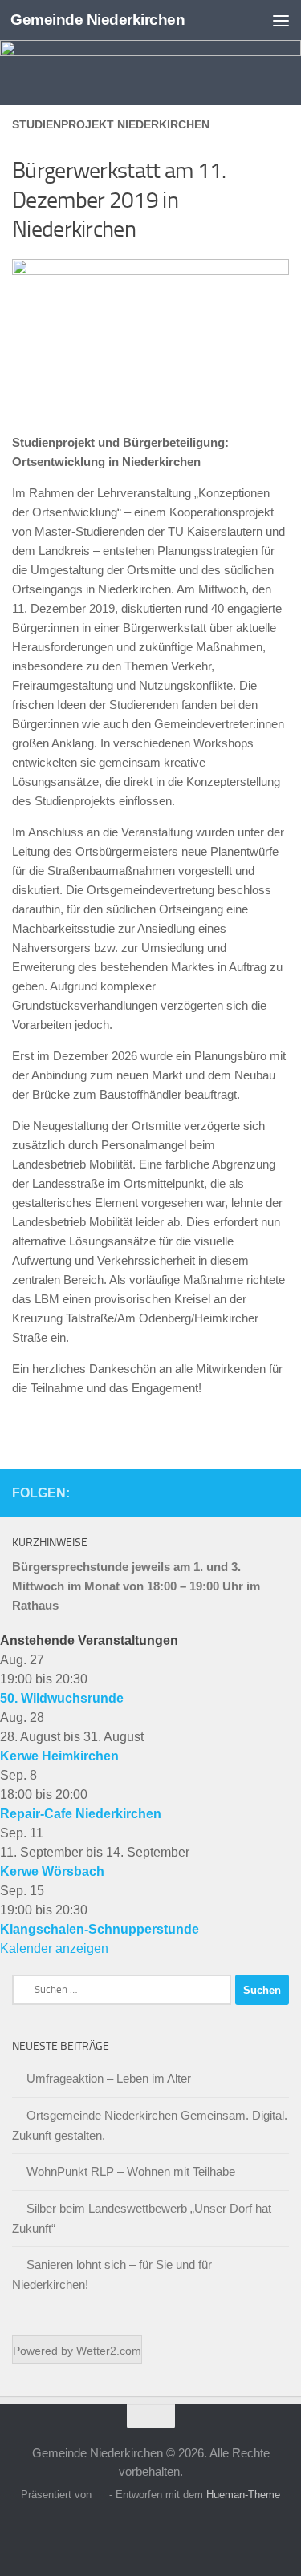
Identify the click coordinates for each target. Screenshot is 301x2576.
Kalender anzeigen (54, 1948)
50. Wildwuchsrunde (62, 1698)
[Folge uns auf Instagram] (279, 1493)
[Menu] (281, 20)
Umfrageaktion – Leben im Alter (109, 2078)
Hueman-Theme (243, 2495)
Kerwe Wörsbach (52, 1871)
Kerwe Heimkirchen (59, 1756)
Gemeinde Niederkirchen (98, 20)
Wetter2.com (109, 2351)
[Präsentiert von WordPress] (100, 2495)
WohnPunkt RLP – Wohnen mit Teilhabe (131, 2171)
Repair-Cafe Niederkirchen (81, 1814)
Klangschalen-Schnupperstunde (100, 1929)
